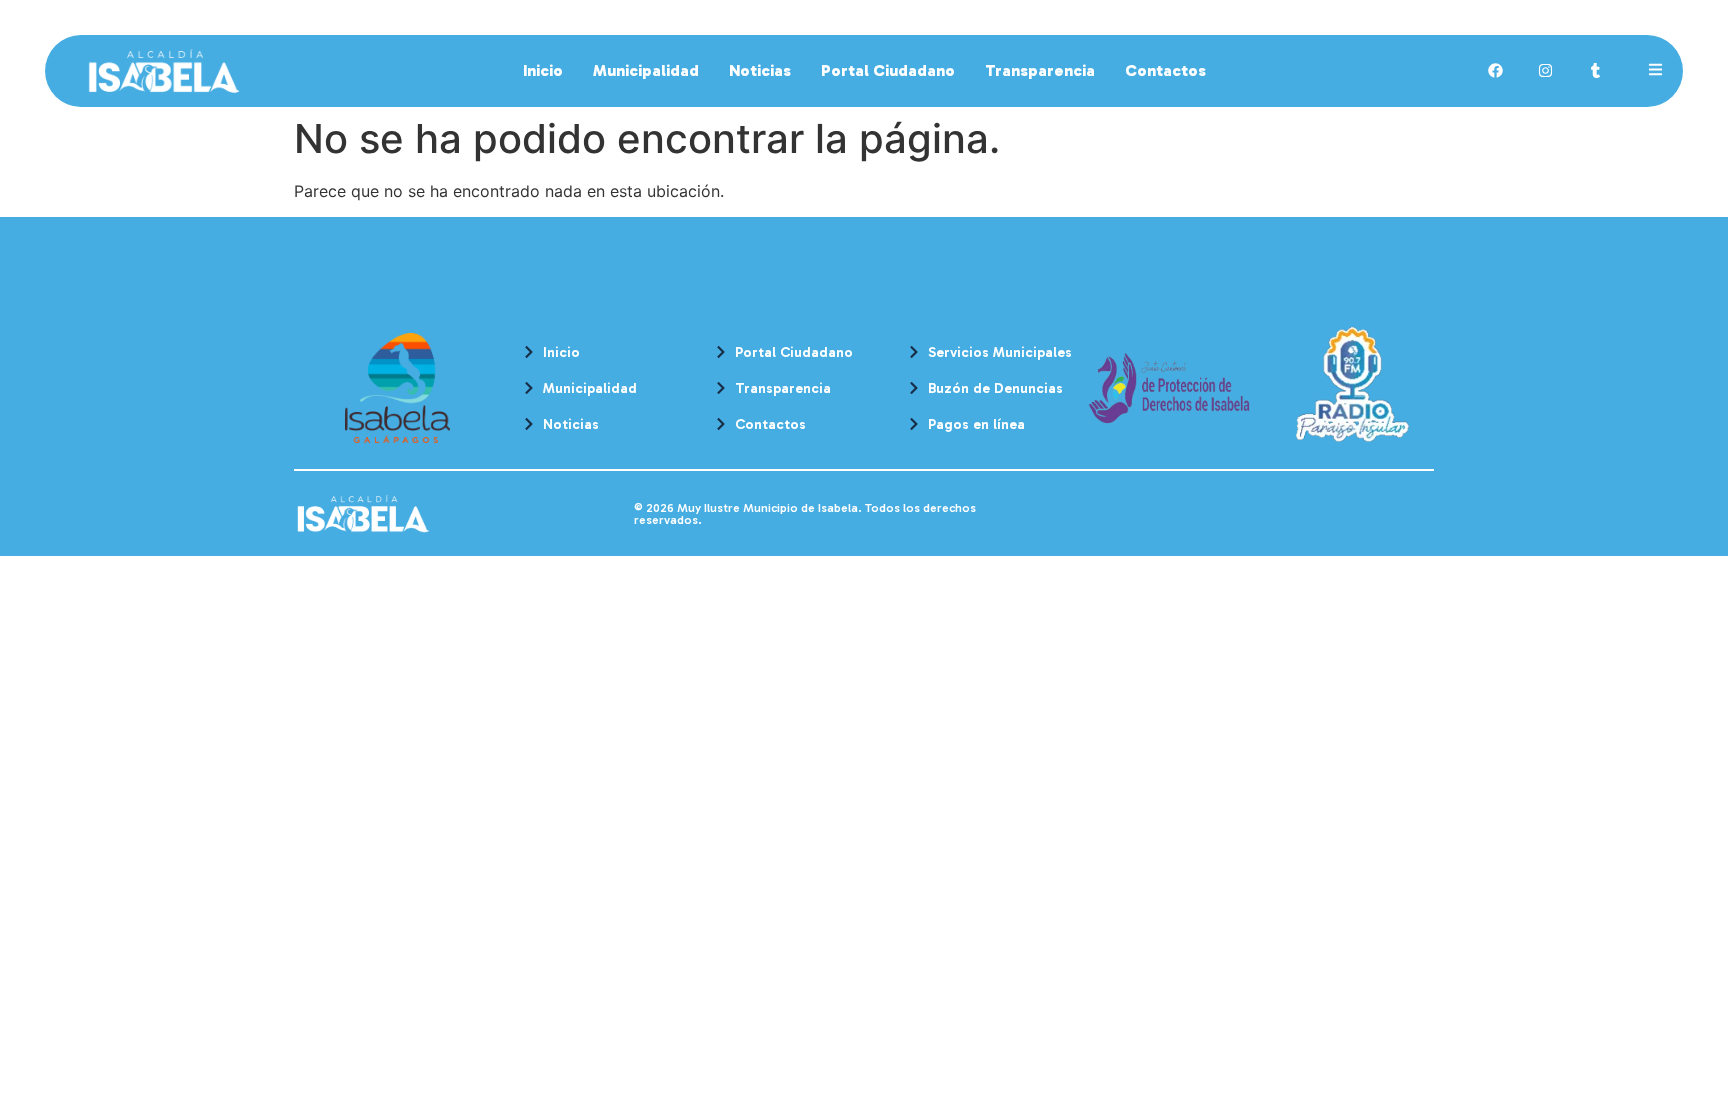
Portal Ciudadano (888, 70)
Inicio (543, 70)
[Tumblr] (1595, 70)
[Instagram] (1545, 70)
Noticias (760, 70)
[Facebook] (1495, 70)
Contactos (1165, 70)
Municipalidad (646, 70)
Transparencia (1040, 70)
